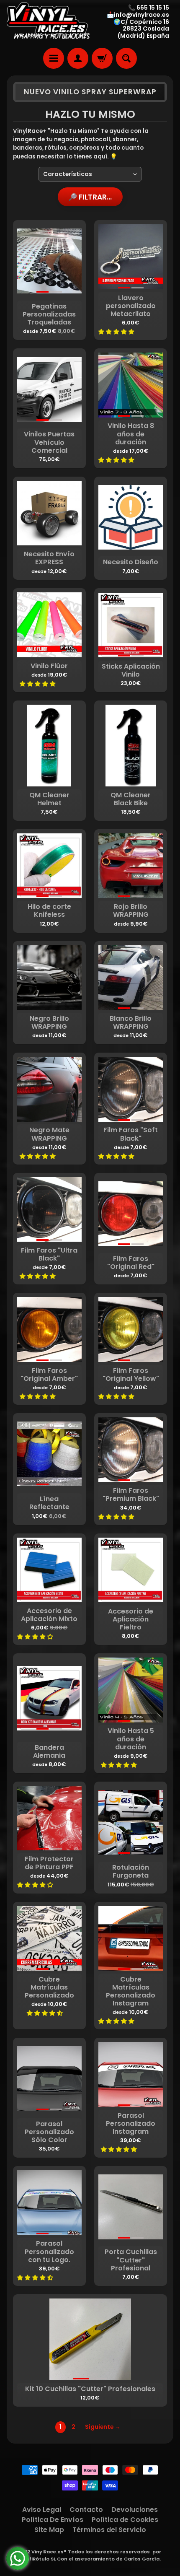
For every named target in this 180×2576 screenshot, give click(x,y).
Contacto (86, 2510)
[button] (117, 332)
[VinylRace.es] (48, 22)
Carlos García (142, 2559)
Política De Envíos (53, 2520)
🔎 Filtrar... (90, 197)
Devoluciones (135, 2510)
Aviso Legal (42, 2510)
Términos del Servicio (109, 2530)
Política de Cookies (125, 2520)
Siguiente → (103, 2427)
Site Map (49, 2530)
